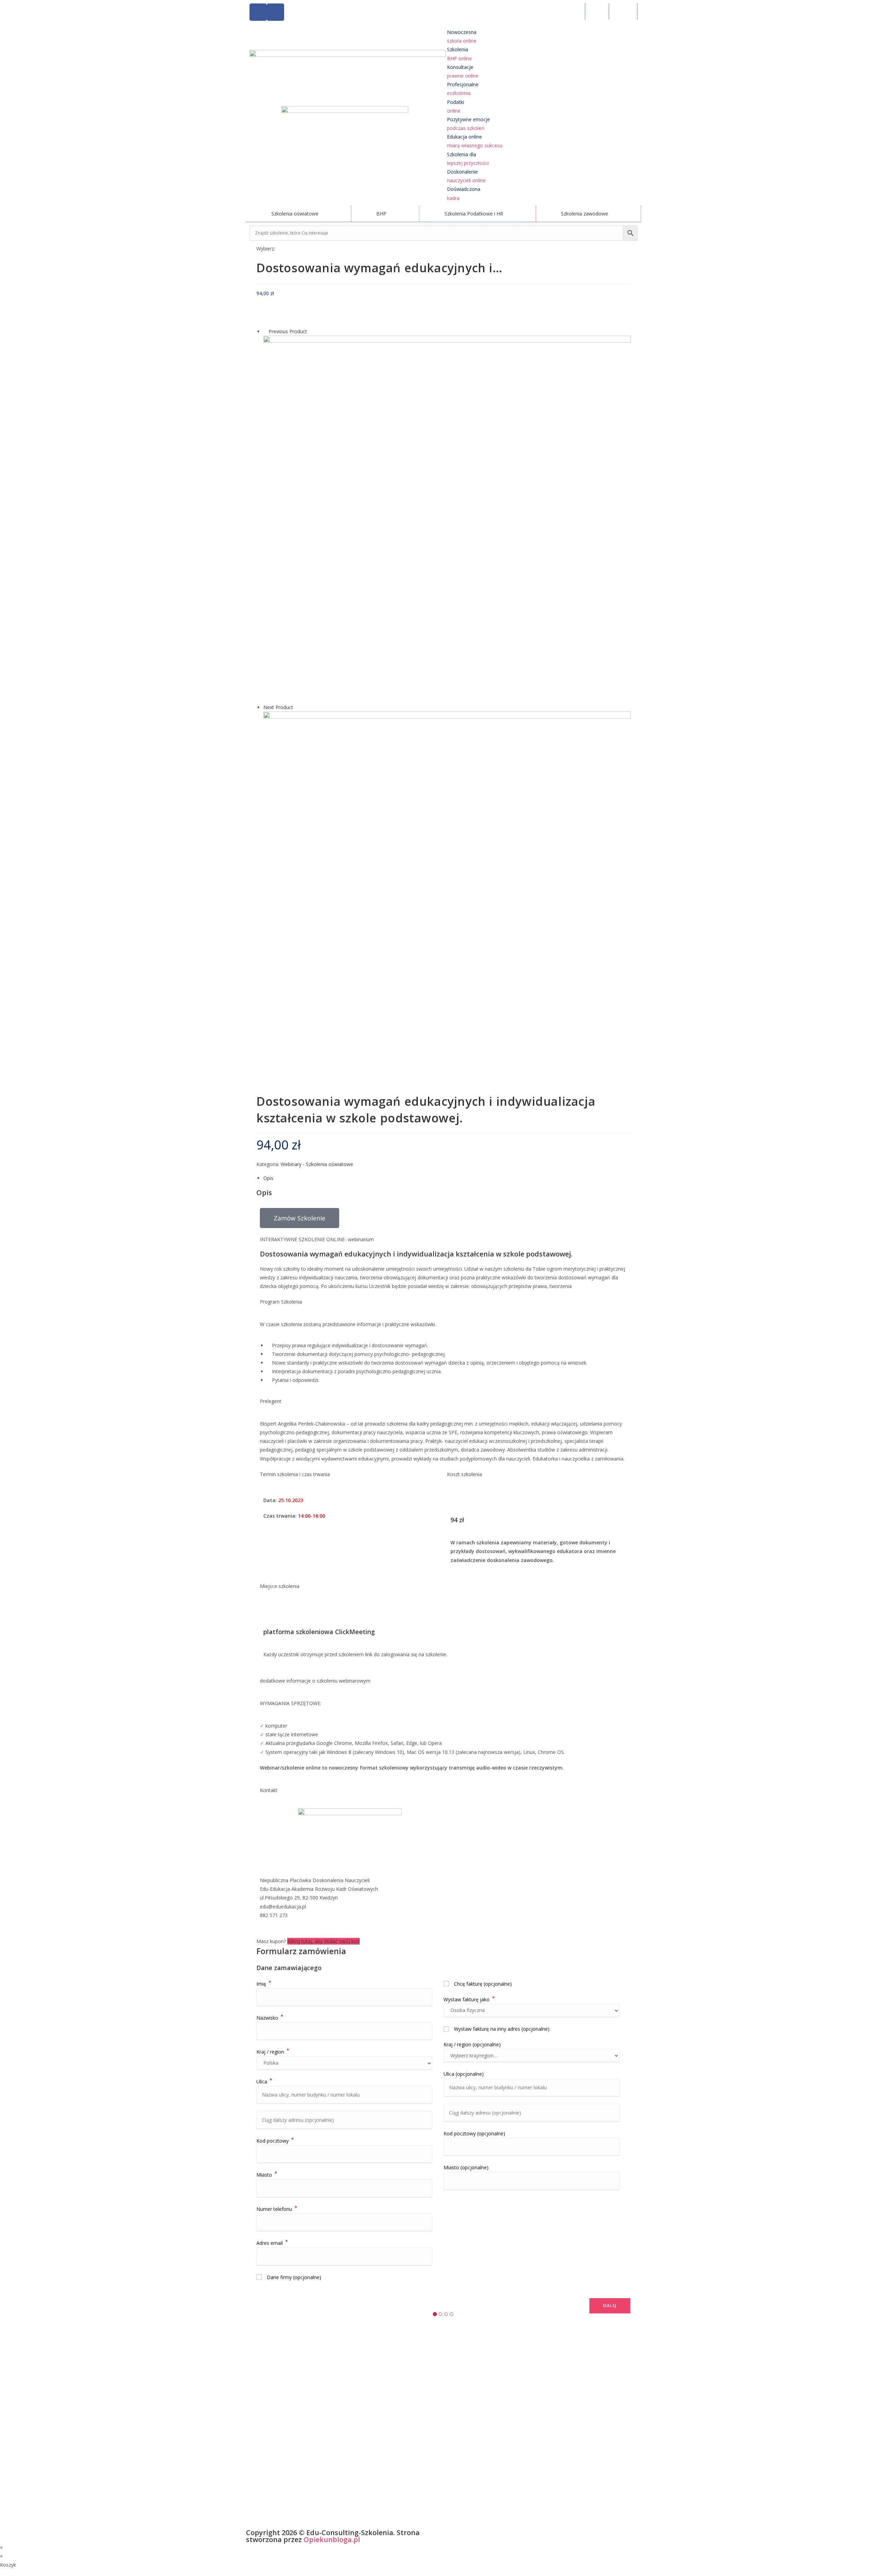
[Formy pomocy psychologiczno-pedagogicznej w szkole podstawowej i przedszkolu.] (447, 895)
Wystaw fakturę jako (469, 1999)
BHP (381, 214)
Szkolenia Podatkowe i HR (474, 214)
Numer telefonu (277, 2209)
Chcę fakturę (482, 1984)
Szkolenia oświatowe (295, 214)
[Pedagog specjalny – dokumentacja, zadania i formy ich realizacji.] (447, 519)
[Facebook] (258, 12)
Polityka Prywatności (467, 2534)
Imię (264, 1984)
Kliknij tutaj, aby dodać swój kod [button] (323, 1941)
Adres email (272, 2243)
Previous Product (288, 331)
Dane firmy (293, 2277)
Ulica (264, 2081)
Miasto (267, 2175)
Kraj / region (273, 2052)
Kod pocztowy (275, 2141)
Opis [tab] (268, 1178)
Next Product (278, 707)
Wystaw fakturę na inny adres (501, 2029)
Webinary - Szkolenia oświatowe (317, 1164)
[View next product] (296, 707)
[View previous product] (265, 331)
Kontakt (623, 11)
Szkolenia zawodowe (585, 214)
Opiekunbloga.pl (332, 2539)
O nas (597, 11)
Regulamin (502, 2534)
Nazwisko (270, 2018)
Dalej (610, 2306)
